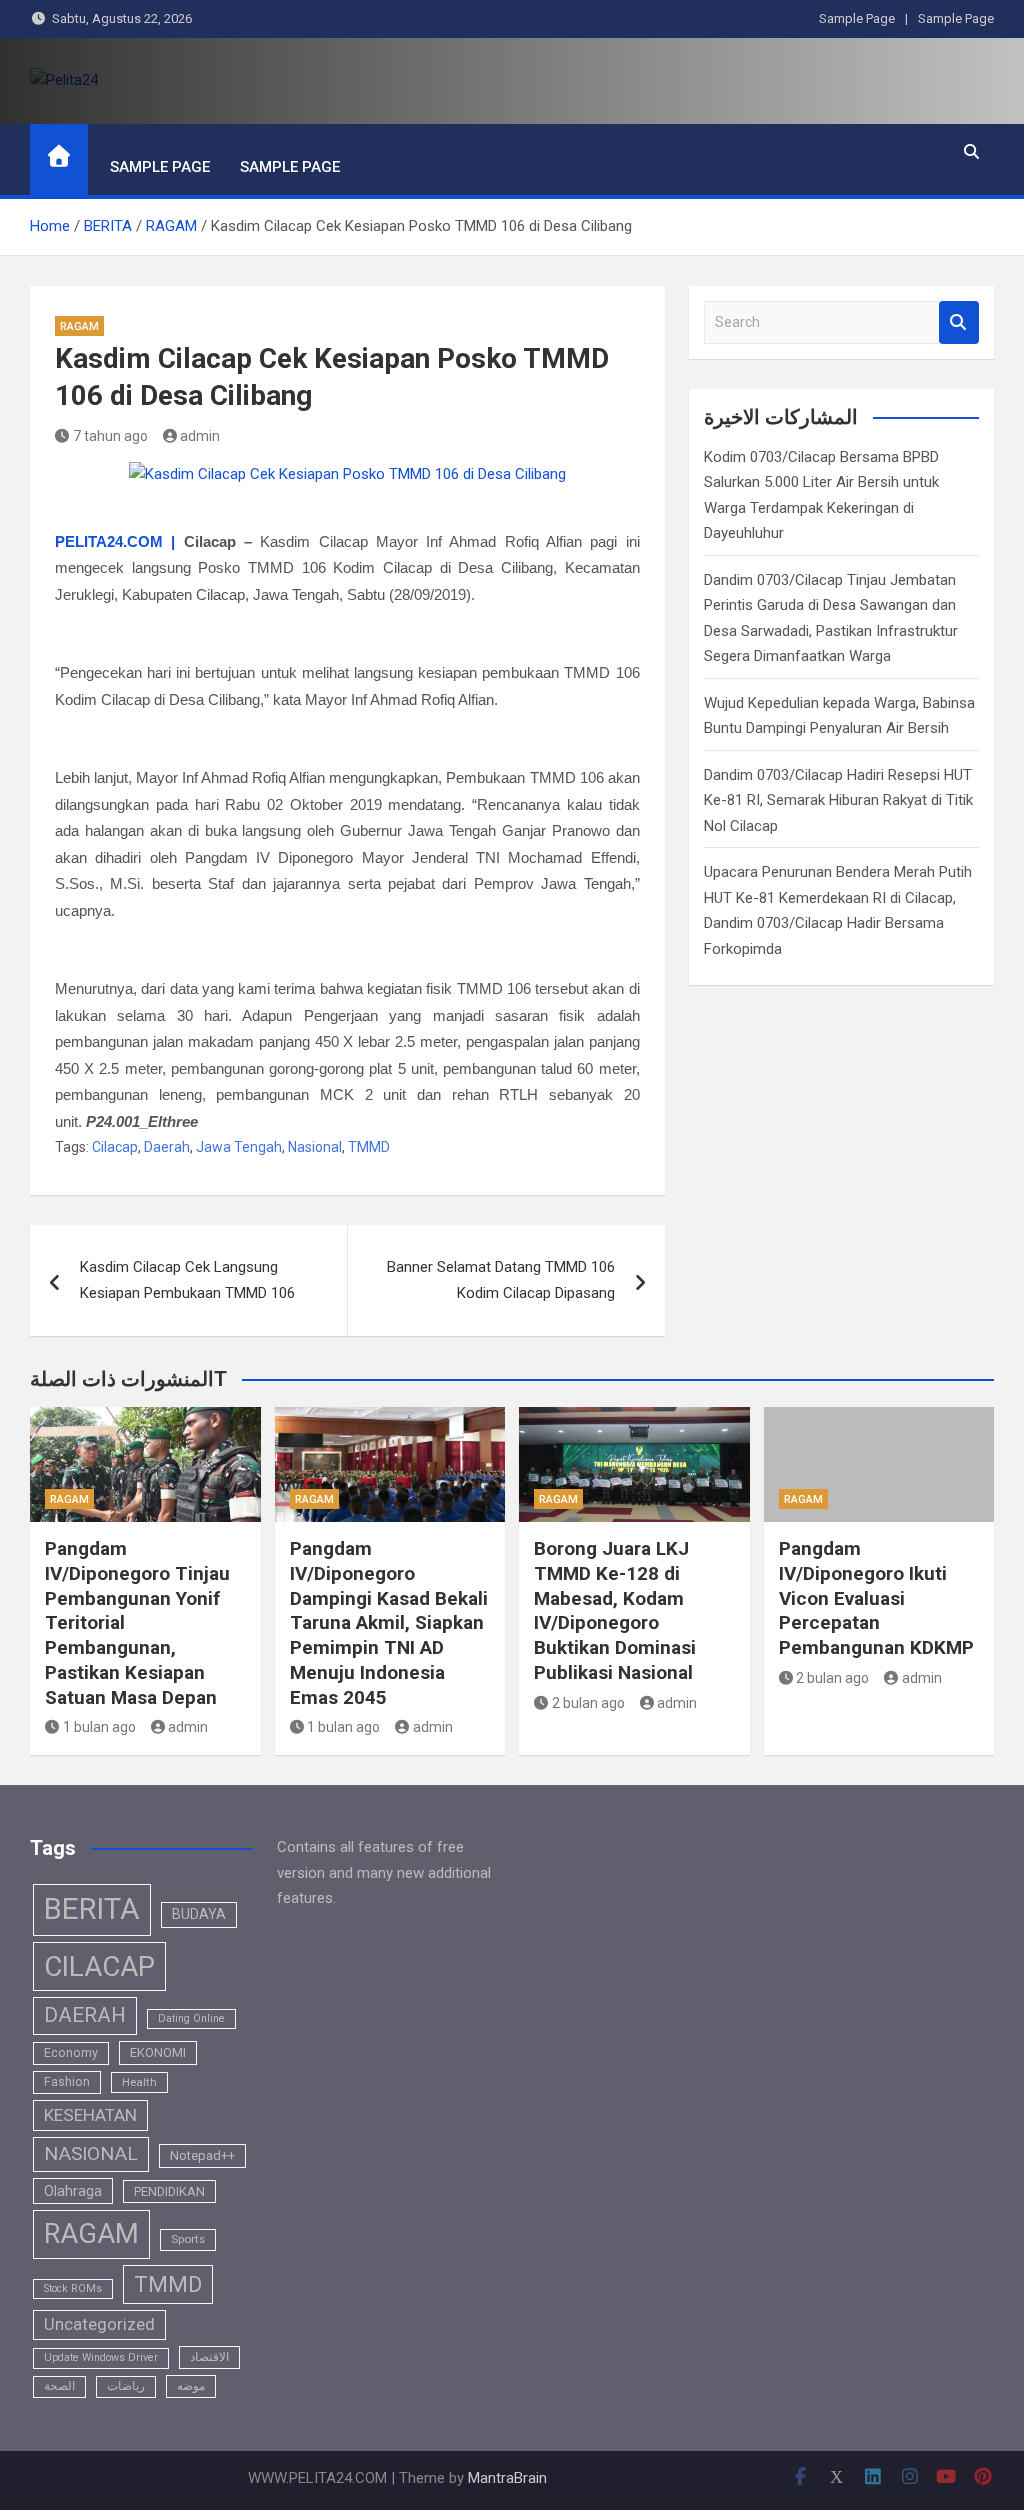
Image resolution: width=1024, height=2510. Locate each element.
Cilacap (115, 1147)
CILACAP (99, 1966)
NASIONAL (91, 2153)
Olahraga (73, 2191)
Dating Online (191, 2018)
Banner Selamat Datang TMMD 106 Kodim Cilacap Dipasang (501, 1280)
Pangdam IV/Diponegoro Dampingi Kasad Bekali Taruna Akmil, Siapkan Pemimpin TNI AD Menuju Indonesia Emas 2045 (389, 1622)
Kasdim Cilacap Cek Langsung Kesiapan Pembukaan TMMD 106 (187, 1280)
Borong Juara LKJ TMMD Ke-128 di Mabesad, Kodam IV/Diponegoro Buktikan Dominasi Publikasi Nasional (615, 1610)
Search (959, 322)
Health (139, 2082)
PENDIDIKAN (169, 2191)
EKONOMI (158, 2052)
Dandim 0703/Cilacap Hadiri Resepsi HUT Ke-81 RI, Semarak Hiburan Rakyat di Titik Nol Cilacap (838, 800)
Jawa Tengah (239, 1147)
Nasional (315, 1147)
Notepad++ (202, 2155)
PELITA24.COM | (115, 541)
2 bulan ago (588, 1703)
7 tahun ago (110, 436)
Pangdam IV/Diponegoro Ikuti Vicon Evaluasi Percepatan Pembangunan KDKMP (876, 1598)
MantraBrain (507, 2478)
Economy (71, 2053)
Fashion (67, 2082)
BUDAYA (199, 1914)
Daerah (167, 1147)
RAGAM (79, 326)
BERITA (92, 1909)
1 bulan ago (99, 1727)
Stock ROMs (73, 2288)
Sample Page (857, 18)
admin (200, 436)
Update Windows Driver (101, 2357)
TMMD (369, 1147)
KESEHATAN (90, 2115)
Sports (188, 2239)
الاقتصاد (209, 2357)
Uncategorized (99, 2324)
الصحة (59, 2386)
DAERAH (85, 2015)
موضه (191, 2386)
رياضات (126, 2386)
